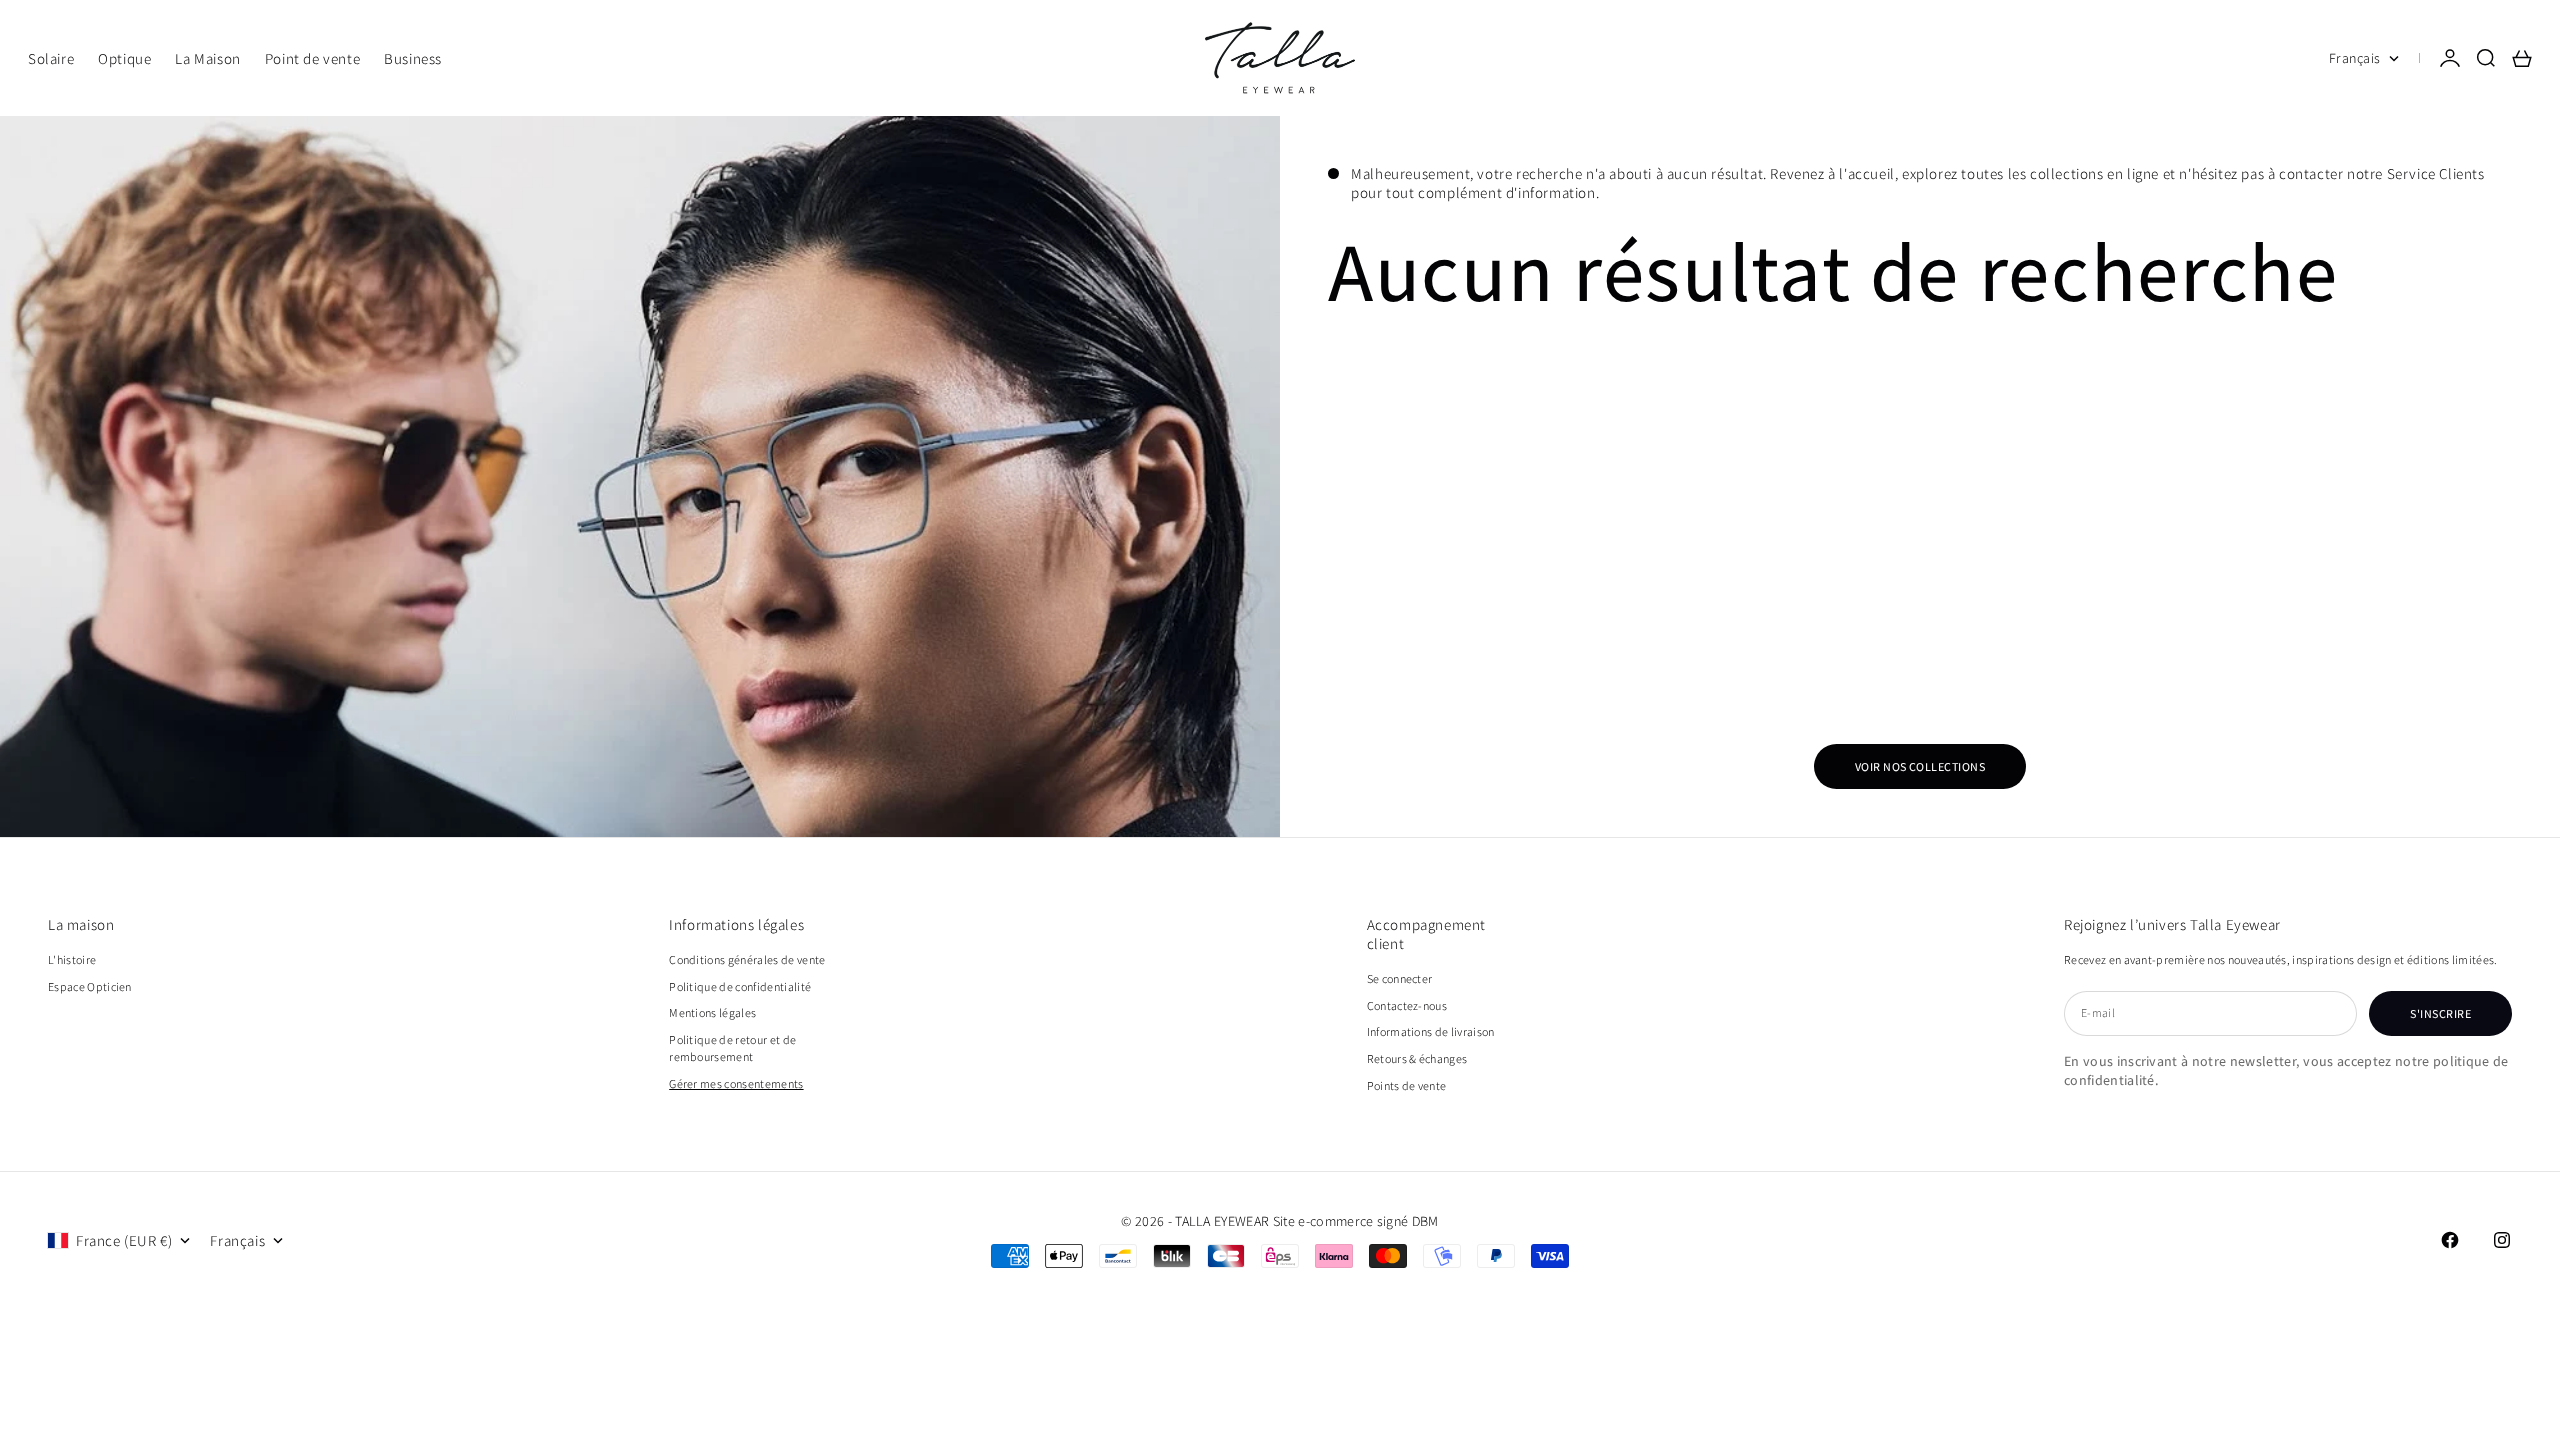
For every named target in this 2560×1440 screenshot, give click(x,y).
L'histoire (72, 959)
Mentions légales (712, 1012)
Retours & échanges (1417, 1058)
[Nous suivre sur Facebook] (2450, 1240)
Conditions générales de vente (747, 959)
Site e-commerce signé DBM (1356, 1221)
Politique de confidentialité (740, 986)
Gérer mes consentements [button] (736, 1083)
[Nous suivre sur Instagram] (2502, 1240)
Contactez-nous (1407, 1005)
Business (413, 58)
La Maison (207, 58)
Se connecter (1400, 978)
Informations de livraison (1431, 1031)
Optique (124, 58)
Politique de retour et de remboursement (732, 1048)
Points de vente (1407, 1085)
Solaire (51, 58)
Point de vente (312, 58)
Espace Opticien (90, 986)
